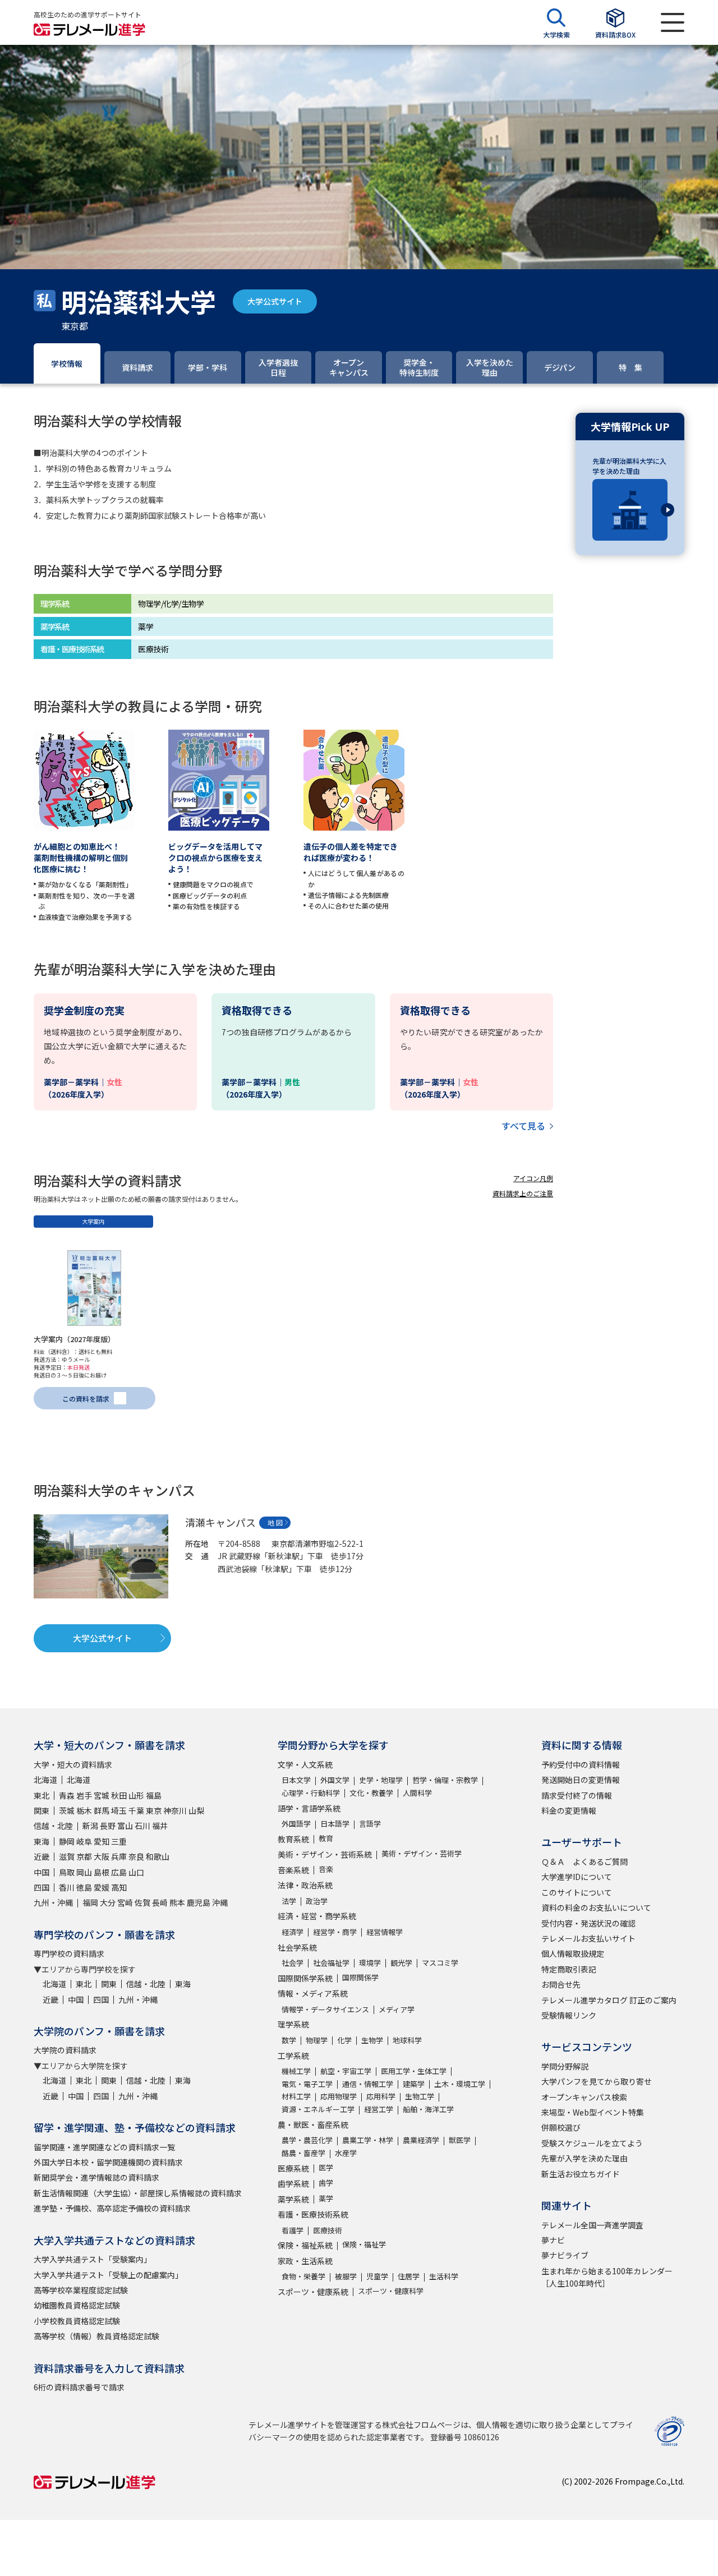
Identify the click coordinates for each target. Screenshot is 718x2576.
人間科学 (417, 1793)
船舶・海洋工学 (428, 2109)
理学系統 (293, 2024)
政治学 (317, 1901)
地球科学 (407, 2040)
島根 (102, 1872)
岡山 (84, 1872)
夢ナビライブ (565, 2255)
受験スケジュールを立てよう (592, 2143)
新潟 (90, 1826)
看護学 (293, 2230)
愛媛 (102, 1887)
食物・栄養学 (303, 2276)
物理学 (317, 2040)
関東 (42, 1810)
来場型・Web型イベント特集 (593, 2112)
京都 (84, 1856)
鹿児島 (199, 1902)
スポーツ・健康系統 (313, 2292)
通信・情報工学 (368, 2084)
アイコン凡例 (533, 1178)
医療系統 (293, 2168)
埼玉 (119, 1810)
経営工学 (379, 2109)
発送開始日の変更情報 (581, 1780)
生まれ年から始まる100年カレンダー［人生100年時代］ (607, 2277)
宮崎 (125, 1902)
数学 (289, 2040)
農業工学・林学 (368, 2140)
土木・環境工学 (460, 2084)
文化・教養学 (371, 1793)
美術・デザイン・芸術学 (422, 1853)
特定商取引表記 (569, 1969)
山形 (136, 1795)
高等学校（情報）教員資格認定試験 (96, 2336)
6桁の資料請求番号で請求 (79, 2387)
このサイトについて (577, 1892)
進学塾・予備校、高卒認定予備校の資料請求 (112, 2208)
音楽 (326, 1869)
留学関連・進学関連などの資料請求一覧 (104, 2147)
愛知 (102, 1841)
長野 (108, 1826)
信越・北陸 (53, 1826)
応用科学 (381, 2096)
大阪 (102, 1856)
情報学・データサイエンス (325, 2009)
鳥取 (67, 1872)
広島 (119, 1872)
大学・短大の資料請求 (73, 1764)
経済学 (293, 1932)
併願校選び (561, 2127)
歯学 (326, 2183)
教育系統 (293, 1839)
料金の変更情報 (569, 1810)
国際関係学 (360, 1977)
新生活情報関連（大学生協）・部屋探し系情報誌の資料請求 (138, 2193)
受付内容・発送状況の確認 (588, 1923)
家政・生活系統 (305, 2261)
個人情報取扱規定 (573, 1953)
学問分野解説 (565, 2066)
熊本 (177, 1902)
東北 (42, 1795)
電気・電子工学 (307, 2084)
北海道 (45, 1780)
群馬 (102, 1810)
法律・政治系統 (305, 1885)
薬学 (326, 2198)
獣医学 (460, 2140)
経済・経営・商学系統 (317, 1916)
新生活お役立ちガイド (581, 2174)
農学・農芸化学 (307, 2140)
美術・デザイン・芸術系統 (325, 1854)
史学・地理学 (381, 1780)
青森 (67, 1795)
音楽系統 (293, 1870)
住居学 (409, 2276)
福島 (154, 1795)
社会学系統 (297, 1947)
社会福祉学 (331, 1963)
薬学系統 (293, 2199)
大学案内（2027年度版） (74, 1339)
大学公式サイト (275, 301)
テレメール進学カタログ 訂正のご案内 (609, 2000)
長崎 (160, 1902)
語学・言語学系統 (309, 1808)
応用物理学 (339, 2096)
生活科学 (444, 2276)
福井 (160, 1826)
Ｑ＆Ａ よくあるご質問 (584, 1861)
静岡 (67, 1841)
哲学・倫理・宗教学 (445, 1780)
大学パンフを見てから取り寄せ (597, 2081)
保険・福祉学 (364, 2244)
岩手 (84, 1795)
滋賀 (67, 1856)
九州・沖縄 (53, 1902)
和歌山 (158, 1856)
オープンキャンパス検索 (584, 2097)
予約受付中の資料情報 (581, 1764)
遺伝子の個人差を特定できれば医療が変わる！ (351, 852)
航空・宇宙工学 (346, 2071)
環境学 (370, 1963)
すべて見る (523, 1126)
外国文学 (335, 1780)
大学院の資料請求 (65, 2050)
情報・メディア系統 (313, 1993)
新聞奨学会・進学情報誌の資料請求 (96, 2177)
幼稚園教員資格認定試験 (77, 2305)
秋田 (119, 1795)
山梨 (196, 1810)
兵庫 (119, 1856)
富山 (125, 1826)
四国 (42, 1887)
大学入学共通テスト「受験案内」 (93, 2259)
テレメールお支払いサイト (588, 1938)
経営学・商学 (335, 1932)
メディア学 (397, 2009)
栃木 (84, 1810)
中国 (42, 1872)
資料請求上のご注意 (523, 1193)
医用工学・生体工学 (414, 2071)
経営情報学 (385, 1932)
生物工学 (420, 2096)
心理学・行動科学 (311, 1793)
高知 (119, 1887)
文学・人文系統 (305, 1764)
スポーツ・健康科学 (391, 2291)
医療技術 (328, 2230)
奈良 (136, 1856)
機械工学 (296, 2071)
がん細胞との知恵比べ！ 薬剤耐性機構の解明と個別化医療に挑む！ (81, 858)
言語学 (370, 1824)
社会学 (293, 1963)
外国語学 (296, 1824)
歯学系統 (293, 2183)
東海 (42, 1841)
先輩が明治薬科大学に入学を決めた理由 (629, 466)
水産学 (346, 2153)
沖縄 (220, 1902)
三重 (119, 1841)
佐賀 (142, 1902)
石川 (142, 1826)
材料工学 (296, 2096)
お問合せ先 (561, 1984)
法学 (289, 1901)
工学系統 (293, 2056)
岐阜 (84, 1841)
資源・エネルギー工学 (318, 2109)
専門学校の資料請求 (69, 1953)
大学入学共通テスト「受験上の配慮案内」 (108, 2275)
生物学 (372, 2040)
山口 (136, 1872)
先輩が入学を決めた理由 (584, 2158)
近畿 (42, 1856)
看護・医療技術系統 (313, 2214)
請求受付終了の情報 (577, 1795)
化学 (344, 2040)
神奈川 (175, 1810)
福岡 (90, 1902)
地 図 (275, 1522)
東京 (154, 1810)
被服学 (346, 2276)
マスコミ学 (440, 1963)
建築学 (414, 2084)
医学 (326, 2167)
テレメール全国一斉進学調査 (592, 2225)
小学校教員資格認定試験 (77, 2321)
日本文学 (296, 1780)
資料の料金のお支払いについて (596, 1907)
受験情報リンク (569, 2015)
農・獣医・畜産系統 (313, 2125)
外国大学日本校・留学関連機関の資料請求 (108, 2162)
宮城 (102, 1795)
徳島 (84, 1887)
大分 (108, 1902)
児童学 (377, 2276)
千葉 (136, 1810)
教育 (326, 1838)
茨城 (67, 1810)
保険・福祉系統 (305, 2245)
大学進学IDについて (577, 1877)
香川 (67, 1887)
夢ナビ (553, 2240)
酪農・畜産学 (303, 2153)
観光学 (401, 1963)
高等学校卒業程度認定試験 (81, 2290)
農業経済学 (421, 2140)
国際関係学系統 (305, 1978)
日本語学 (335, 1824)
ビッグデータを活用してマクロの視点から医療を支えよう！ (215, 858)
